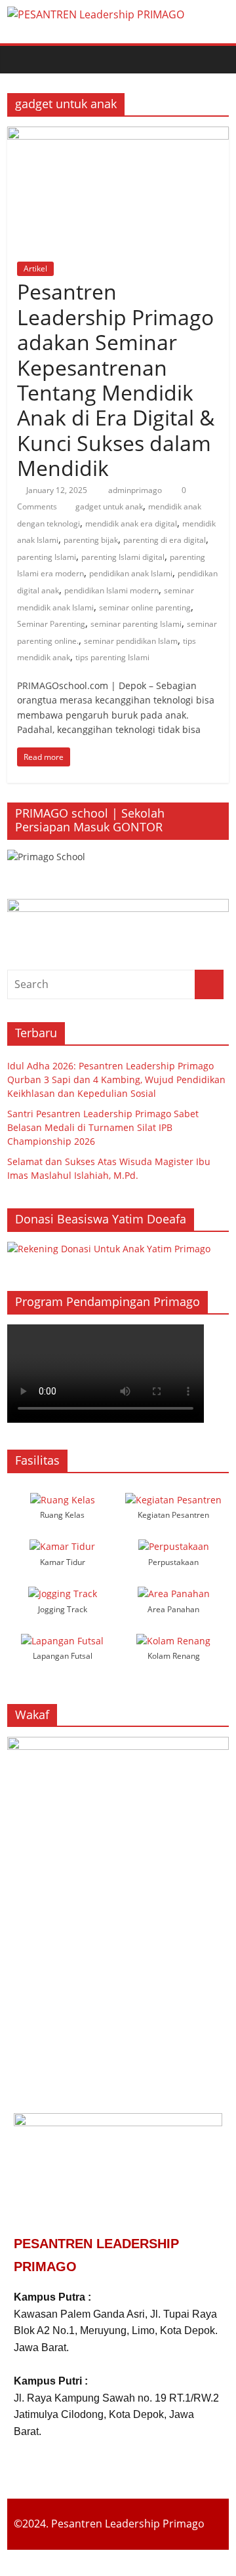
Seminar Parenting (51, 624)
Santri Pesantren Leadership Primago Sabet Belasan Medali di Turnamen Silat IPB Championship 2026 (103, 1127)
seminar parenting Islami (136, 624)
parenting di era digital (165, 540)
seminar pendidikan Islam (131, 641)
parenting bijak (91, 540)
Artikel (35, 268)
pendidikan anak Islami (131, 573)
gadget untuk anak (109, 506)
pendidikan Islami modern (111, 590)
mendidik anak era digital (131, 524)
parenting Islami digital (123, 557)
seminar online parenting (145, 607)
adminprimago (136, 490)
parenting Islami (47, 557)
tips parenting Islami (112, 657)
